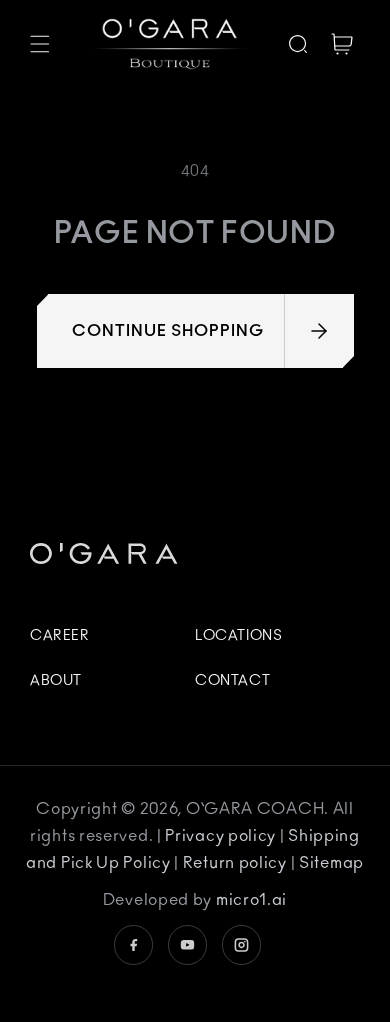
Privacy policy (222, 836)
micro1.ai (251, 900)
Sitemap (331, 863)
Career (60, 636)
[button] (40, 44)
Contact (232, 681)
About (56, 681)
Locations (238, 636)
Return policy (237, 863)
